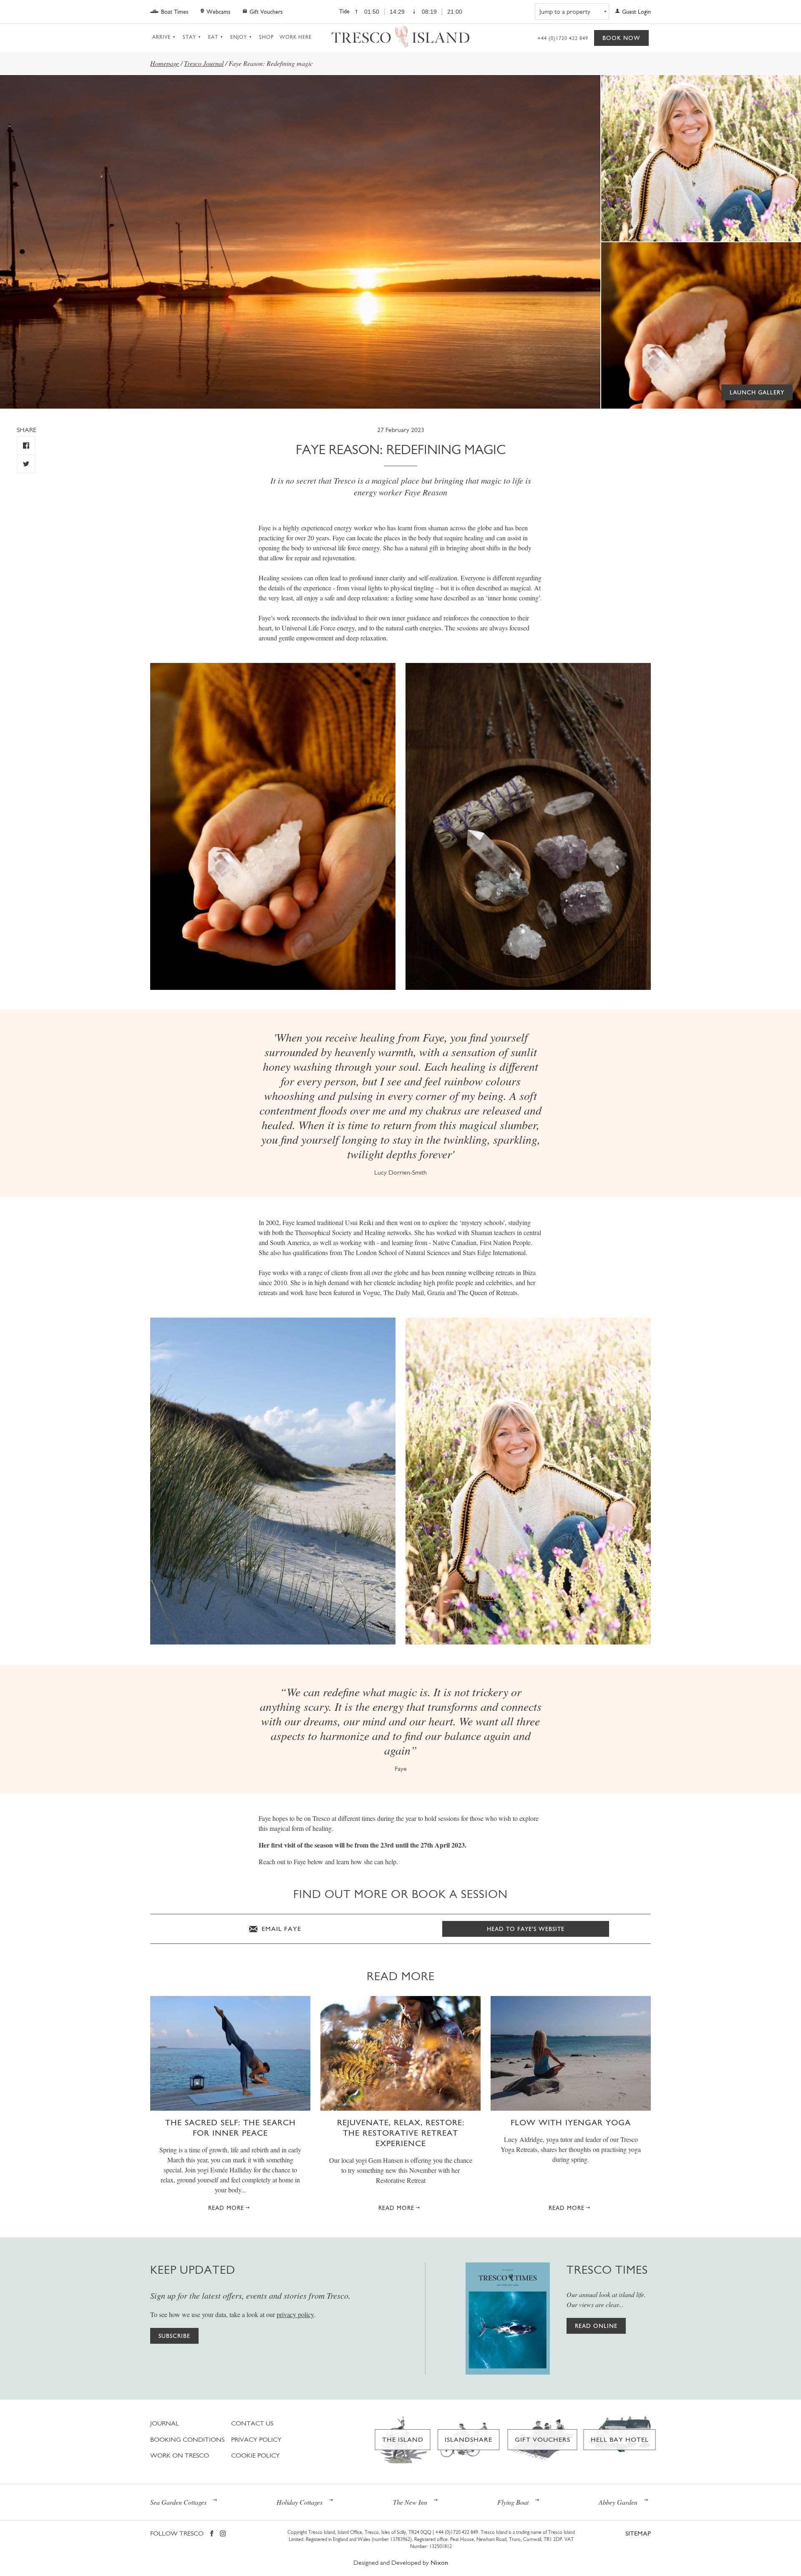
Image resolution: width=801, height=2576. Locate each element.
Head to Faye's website (526, 1929)
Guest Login (636, 12)
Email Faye (280, 1929)
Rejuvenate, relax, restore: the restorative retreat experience (401, 2133)
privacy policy (295, 2314)
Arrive (161, 37)
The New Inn (410, 2502)
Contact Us (252, 2423)
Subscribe (174, 2336)
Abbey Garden (618, 2502)
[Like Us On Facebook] (26, 446)
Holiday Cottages (300, 2502)
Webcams (218, 12)
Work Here (296, 37)
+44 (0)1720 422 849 (563, 38)
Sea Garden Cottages (178, 2502)
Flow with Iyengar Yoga (571, 2122)
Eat (213, 37)
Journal (165, 2423)
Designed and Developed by (401, 2562)
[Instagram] (223, 2534)
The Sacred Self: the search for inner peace (230, 2128)
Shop (266, 37)
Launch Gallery (757, 392)
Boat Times (175, 12)
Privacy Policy (256, 2439)
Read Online (596, 2326)
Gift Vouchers (266, 12)
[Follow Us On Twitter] (26, 464)
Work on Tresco (180, 2455)
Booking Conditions (187, 2439)
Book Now (621, 38)
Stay (189, 37)
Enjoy (239, 37)
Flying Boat (513, 2502)
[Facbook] (212, 2534)
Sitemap (638, 2533)
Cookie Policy (256, 2455)
